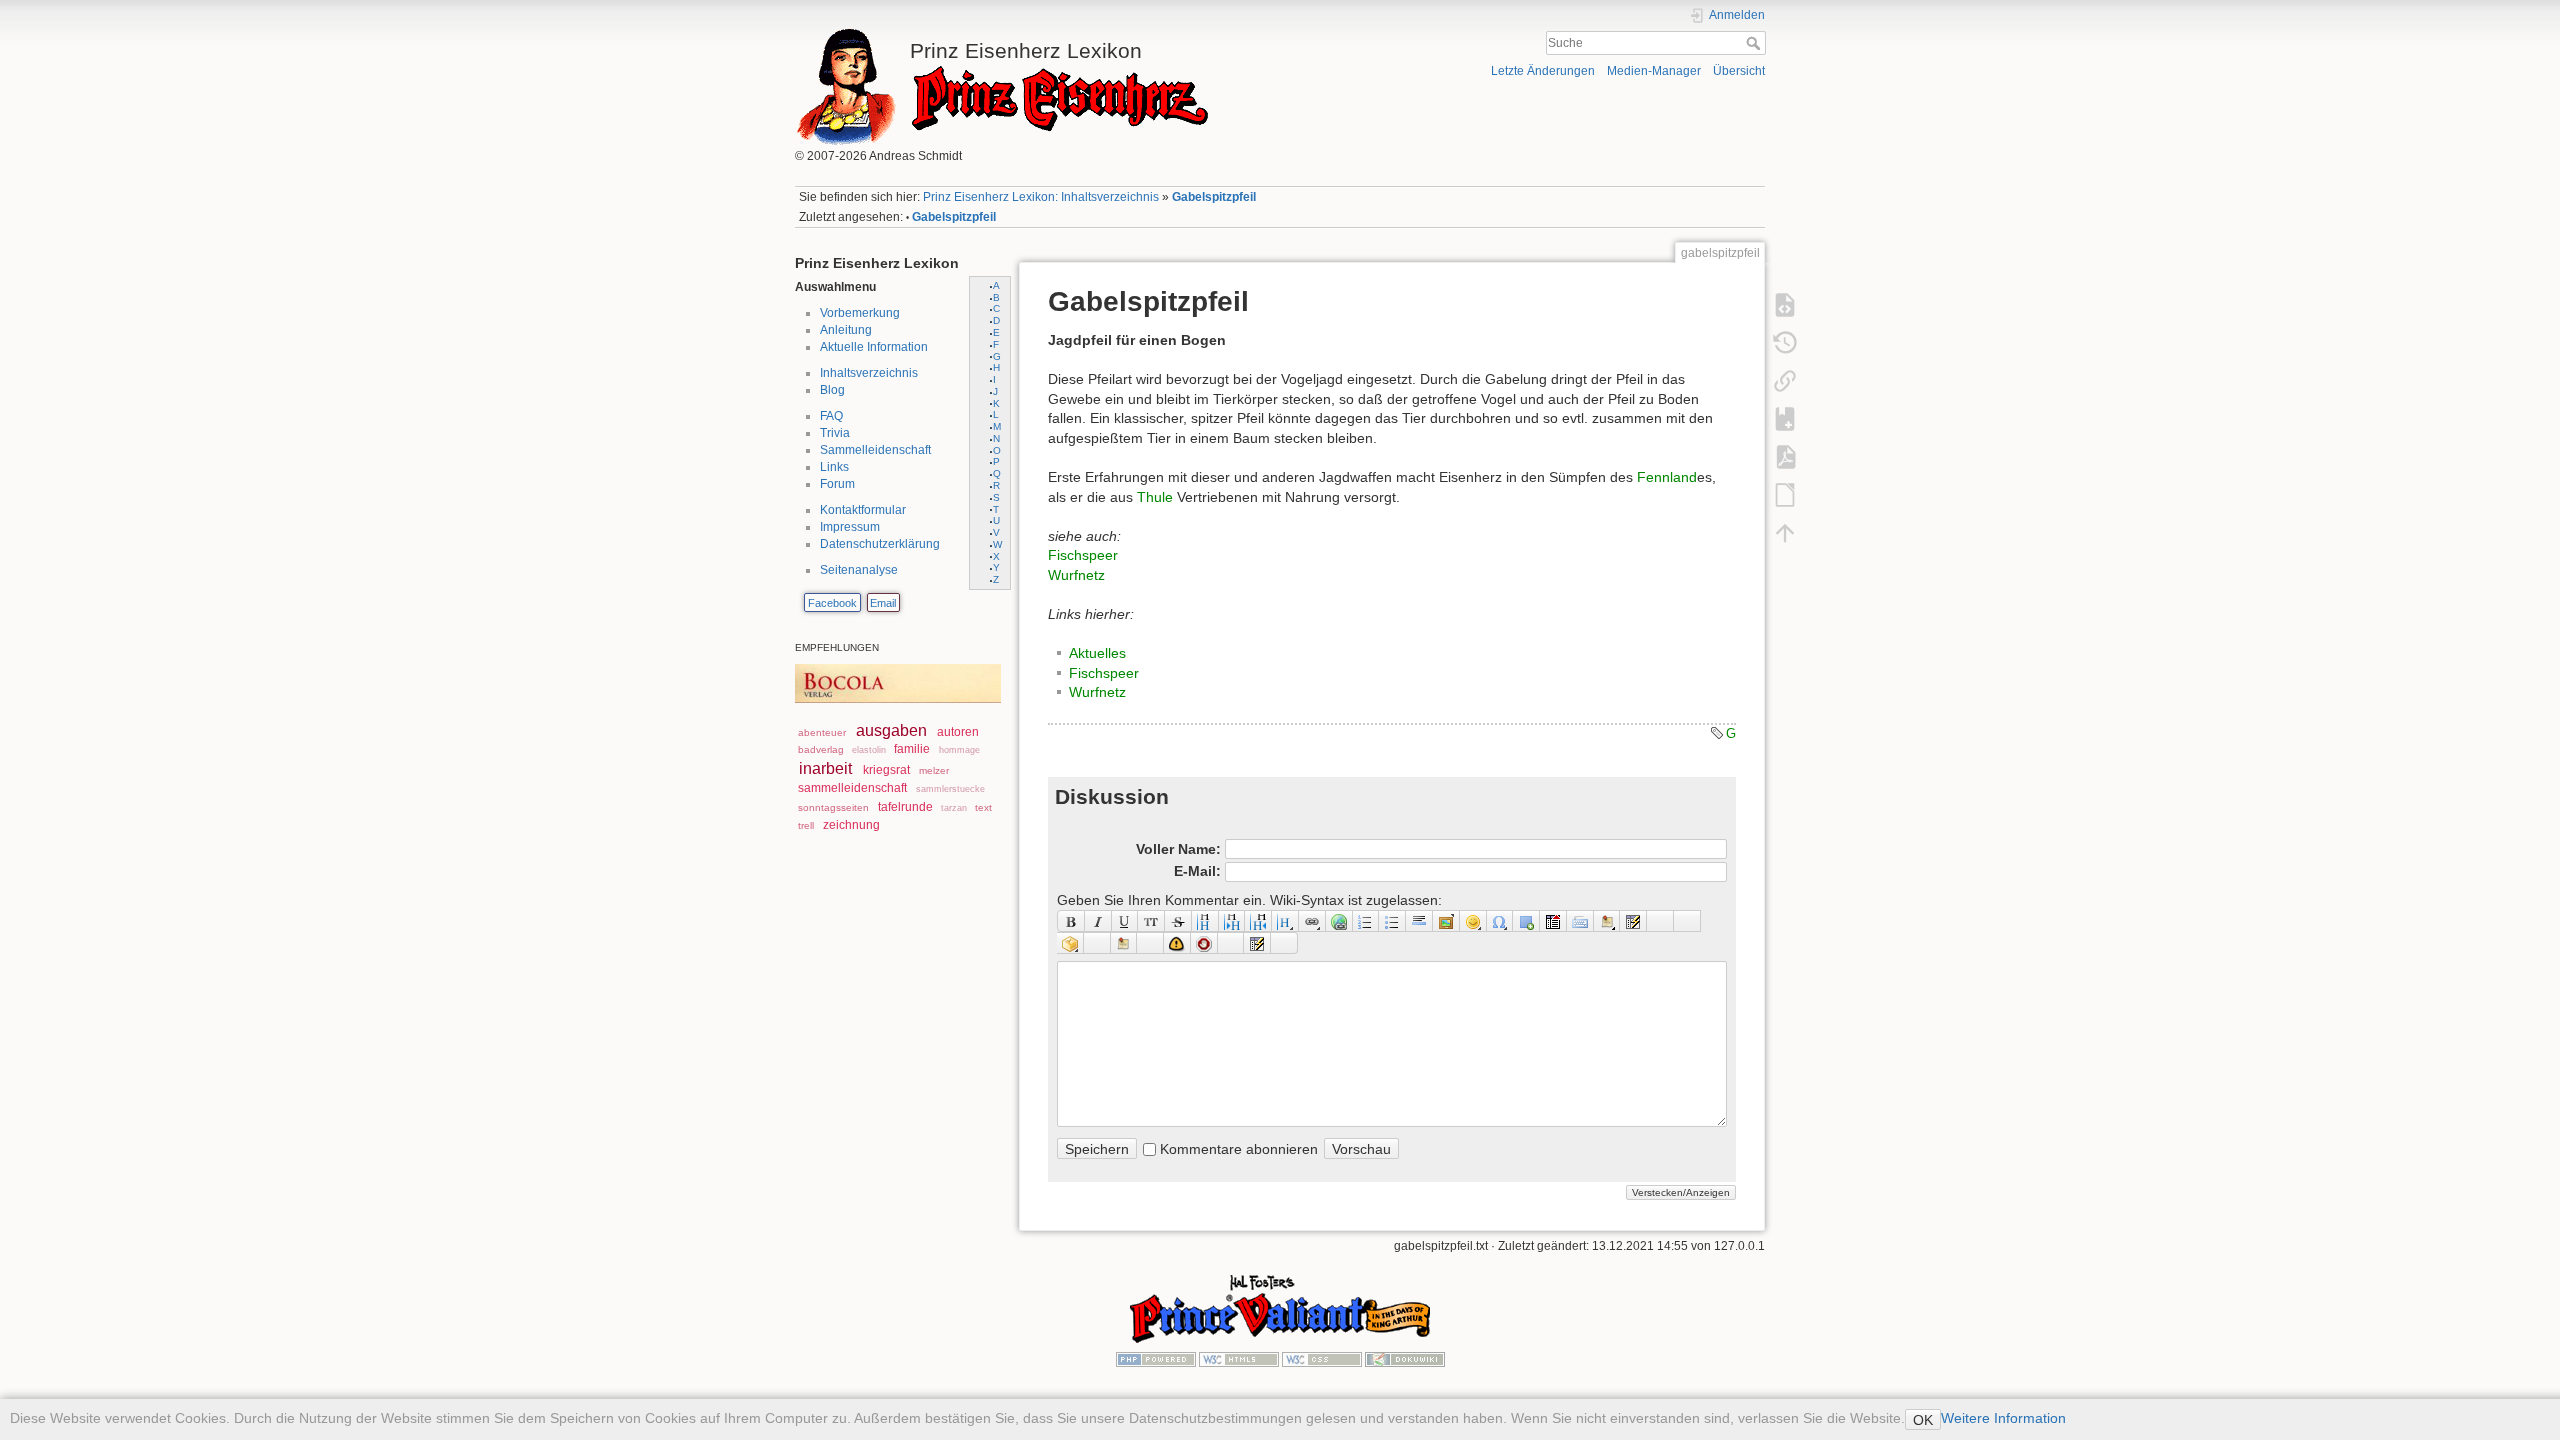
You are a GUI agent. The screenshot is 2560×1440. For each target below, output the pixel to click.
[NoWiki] (1231, 943)
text (983, 807)
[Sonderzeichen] (1500, 921)
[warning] (1204, 943)
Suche (1755, 43)
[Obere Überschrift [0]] (1258, 921)
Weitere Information (2003, 1418)
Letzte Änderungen (1543, 71)
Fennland (1667, 477)
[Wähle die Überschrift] (1285, 921)
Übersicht (1739, 71)
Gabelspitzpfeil (1214, 197)
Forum (837, 484)
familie (912, 749)
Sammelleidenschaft (875, 450)
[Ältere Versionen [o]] (1785, 342)
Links (834, 467)
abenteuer (822, 732)
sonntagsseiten (833, 807)
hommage (959, 750)
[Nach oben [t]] (1785, 532)
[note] (1124, 943)
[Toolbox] (1284, 943)
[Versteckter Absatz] (1553, 921)
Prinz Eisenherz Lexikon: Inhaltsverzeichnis (1041, 197)
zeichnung (851, 825)
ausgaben (891, 730)
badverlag (821, 749)
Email (883, 603)
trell (806, 825)
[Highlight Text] (1097, 943)
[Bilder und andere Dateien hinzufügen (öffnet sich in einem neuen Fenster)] (1446, 921)
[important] (1177, 943)
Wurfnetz (1076, 575)
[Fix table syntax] (1660, 921)
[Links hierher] (1785, 380)
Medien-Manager (1654, 71)
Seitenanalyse (859, 570)
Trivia (835, 433)
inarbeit (825, 768)
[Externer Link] (1339, 921)
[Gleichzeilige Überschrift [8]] (1205, 921)
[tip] (1150, 943)
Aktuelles (1097, 653)
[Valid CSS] (1322, 1359)
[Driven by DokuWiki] (1405, 1359)
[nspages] (1633, 921)
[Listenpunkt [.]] (1392, 921)
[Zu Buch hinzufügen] (1785, 418)
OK (1923, 1420)
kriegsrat (886, 770)
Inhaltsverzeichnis (869, 373)
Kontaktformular (863, 510)
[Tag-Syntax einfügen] (1687, 921)
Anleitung (846, 330)
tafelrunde (905, 807)
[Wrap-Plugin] (1070, 943)
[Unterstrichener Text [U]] (1125, 921)
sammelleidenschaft (852, 788)
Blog (832, 390)
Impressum (850, 527)
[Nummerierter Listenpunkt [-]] (1366, 921)
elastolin (869, 750)
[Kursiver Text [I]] (1098, 921)
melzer (934, 770)
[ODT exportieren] (1785, 494)
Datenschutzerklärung (880, 544)
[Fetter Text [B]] (1071, 921)
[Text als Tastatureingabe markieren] (1580, 921)
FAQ (831, 416)
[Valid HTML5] (1239, 1359)
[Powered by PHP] (1156, 1359)
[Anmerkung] (1607, 921)
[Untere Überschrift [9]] (1232, 921)
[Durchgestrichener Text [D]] (1178, 921)
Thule (1155, 497)
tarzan (954, 808)
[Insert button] (1526, 921)
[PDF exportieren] (1785, 456)
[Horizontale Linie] (1419, 921)
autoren (958, 732)
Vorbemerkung (860, 313)
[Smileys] (1473, 921)
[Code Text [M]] (1151, 921)
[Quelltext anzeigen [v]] (1785, 304)
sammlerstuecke (950, 789)
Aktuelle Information (874, 347)
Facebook (832, 603)
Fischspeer (1083, 555)
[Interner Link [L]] (1312, 921)
